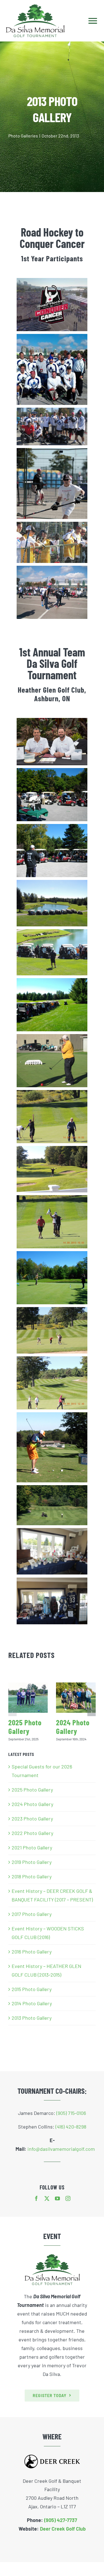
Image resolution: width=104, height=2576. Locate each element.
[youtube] (57, 2198)
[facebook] (36, 2198)
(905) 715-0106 (71, 2113)
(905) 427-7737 (61, 2520)
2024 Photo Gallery (73, 1727)
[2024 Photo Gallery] (76, 1698)
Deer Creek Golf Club (63, 2529)
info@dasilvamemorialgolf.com (61, 2149)
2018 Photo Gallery (32, 1876)
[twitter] (47, 2198)
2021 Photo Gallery (32, 1847)
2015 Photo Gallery (32, 1989)
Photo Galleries (23, 136)
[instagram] (68, 2198)
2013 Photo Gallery (32, 2018)
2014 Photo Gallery (32, 2003)
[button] (12, 1712)
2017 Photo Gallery (32, 1914)
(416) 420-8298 (71, 2127)
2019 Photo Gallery (32, 1862)
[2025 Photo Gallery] (28, 1698)
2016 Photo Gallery (32, 1952)
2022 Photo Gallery (32, 1833)
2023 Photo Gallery (32, 1819)
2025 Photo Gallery (25, 1727)
